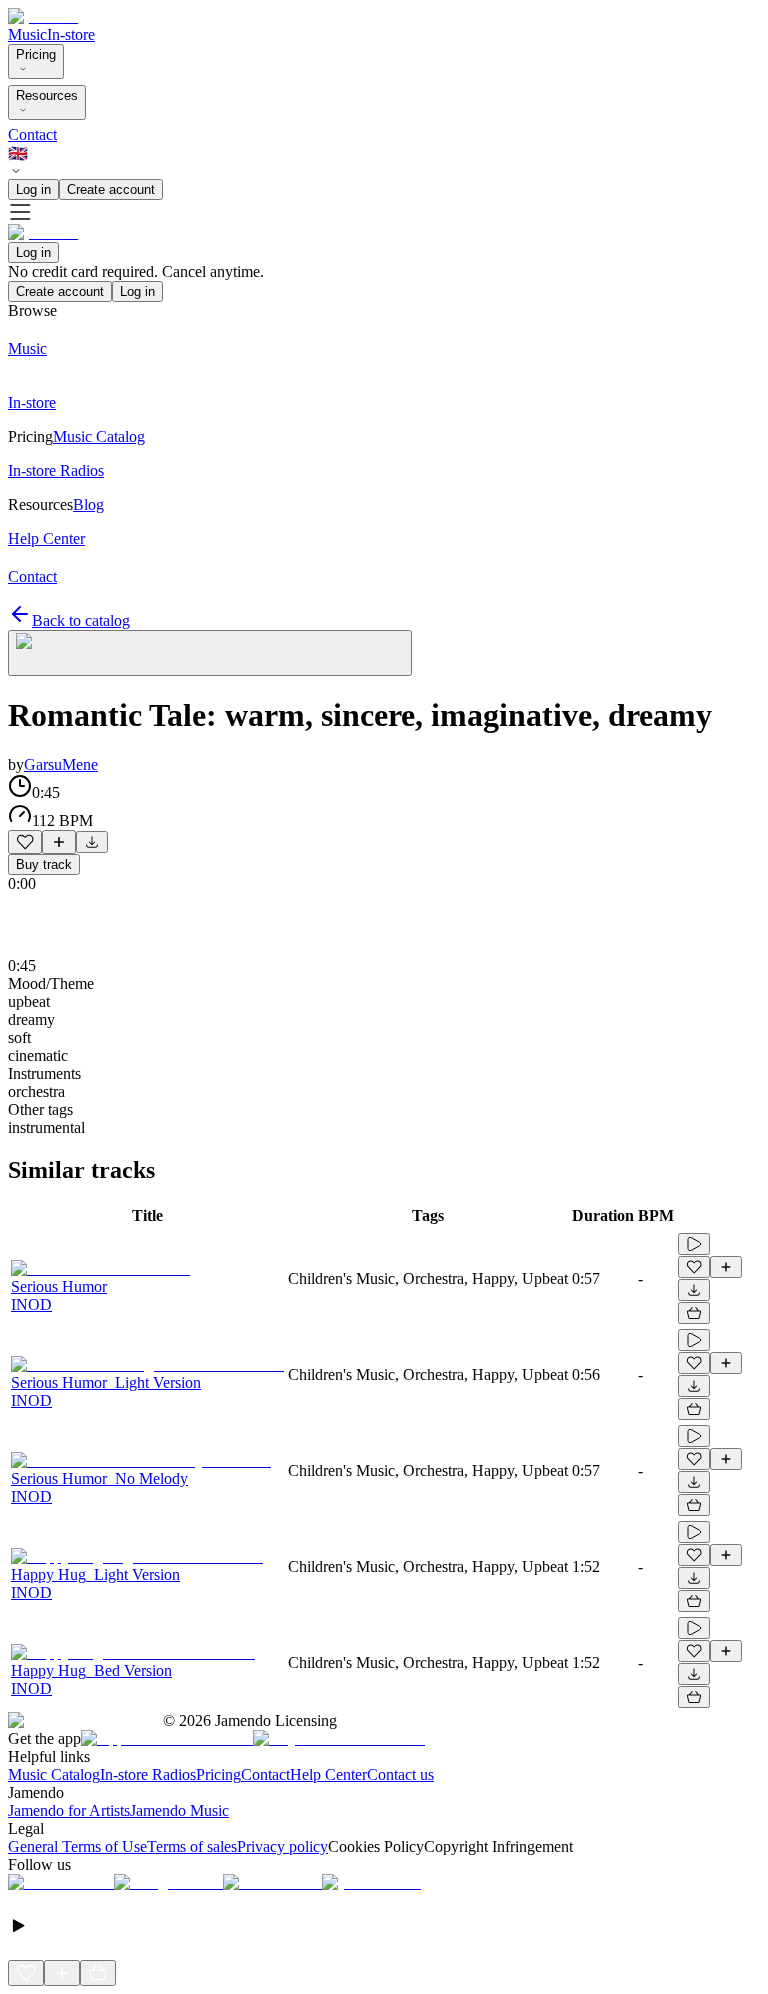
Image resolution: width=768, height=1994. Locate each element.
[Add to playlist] (59, 842)
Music (27, 34)
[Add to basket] (694, 1313)
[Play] (210, 653)
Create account (111, 189)
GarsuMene (61, 764)
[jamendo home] (43, 16)
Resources (47, 95)
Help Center (328, 1774)
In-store (71, 34)
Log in (33, 189)
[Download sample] (92, 842)
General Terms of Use (77, 1846)
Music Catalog (54, 1774)
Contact (32, 134)
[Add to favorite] (25, 842)
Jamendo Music (179, 1810)
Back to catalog (81, 620)
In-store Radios (148, 1774)
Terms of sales (192, 1846)
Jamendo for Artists (69, 1810)
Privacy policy (282, 1846)
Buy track (44, 864)
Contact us (400, 1774)
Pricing (36, 54)
